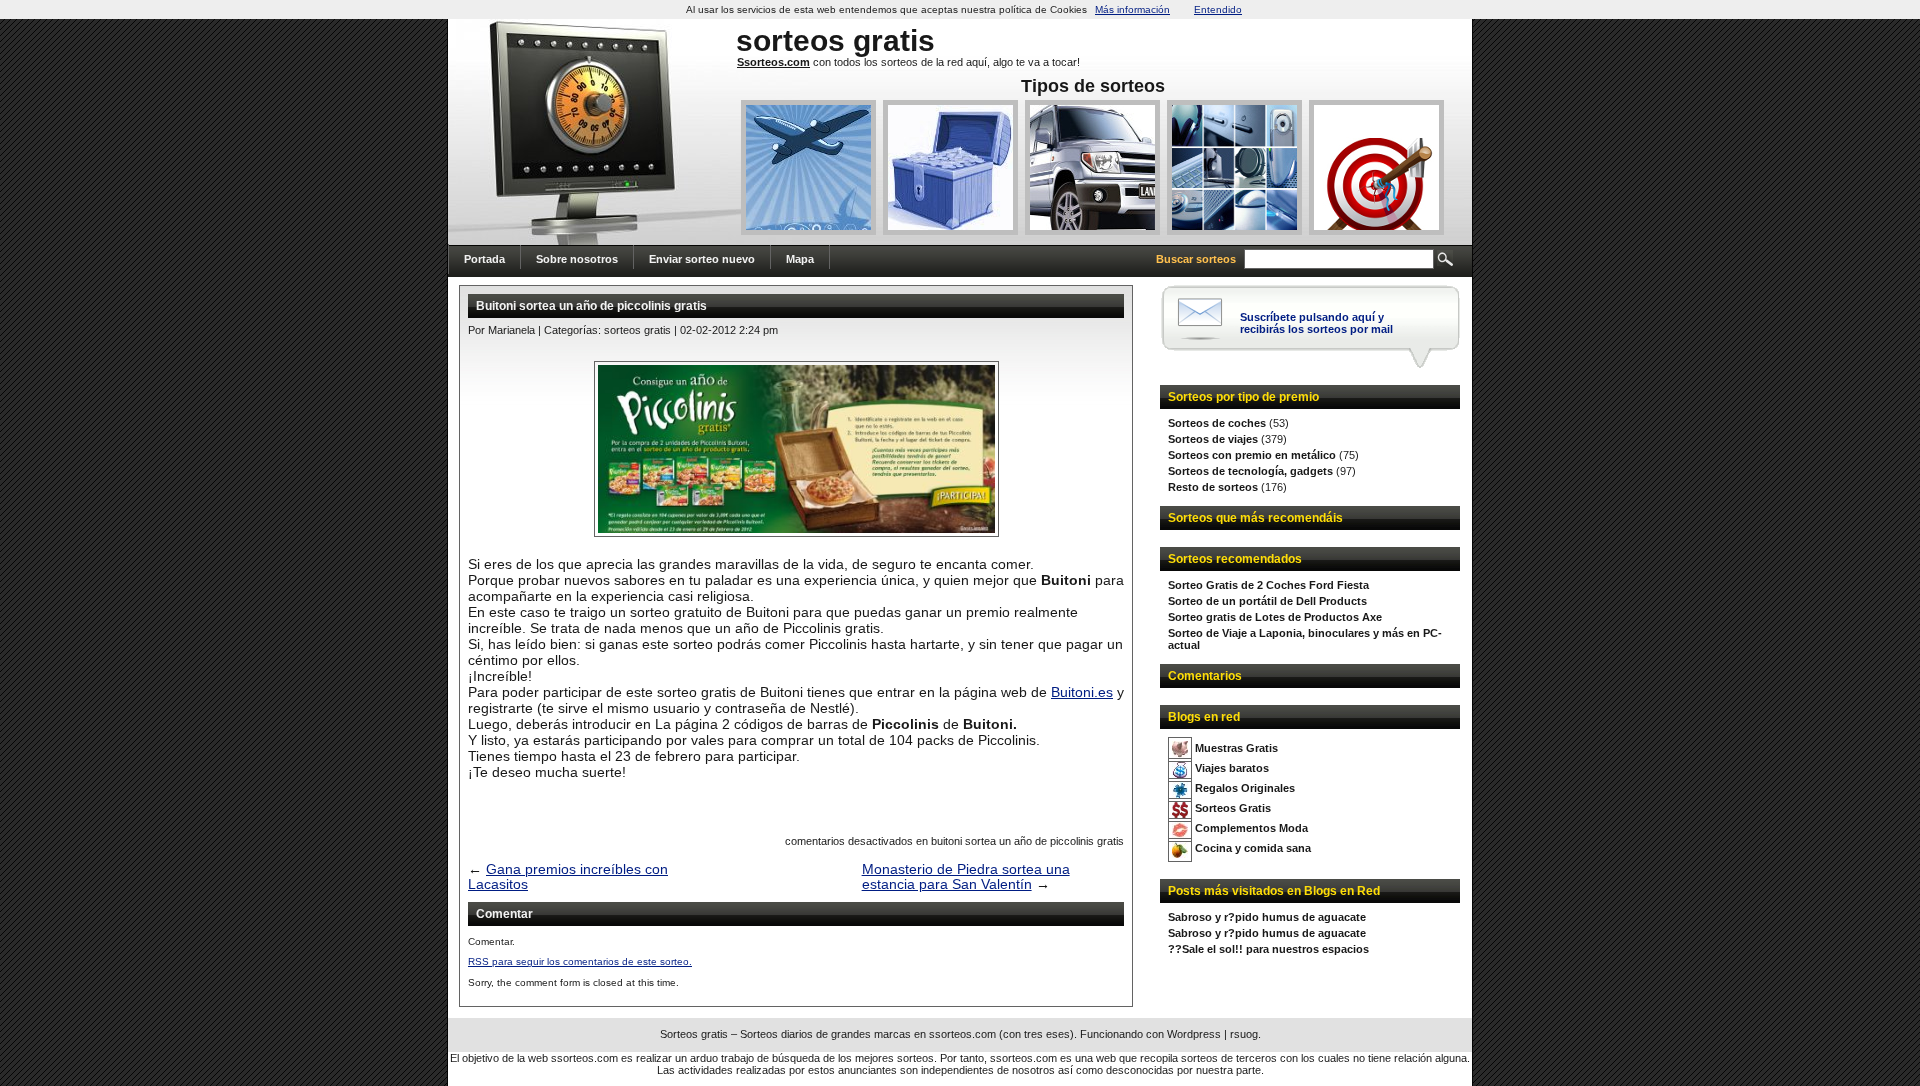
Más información (1132, 9)
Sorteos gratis (637, 330)
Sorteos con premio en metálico (1252, 455)
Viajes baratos (1232, 768)
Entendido (1218, 9)
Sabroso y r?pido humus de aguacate (1267, 917)
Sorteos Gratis (1233, 808)
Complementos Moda (1251, 828)
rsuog (1244, 1034)
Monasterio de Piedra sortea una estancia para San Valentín (966, 877)
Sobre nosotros (577, 259)
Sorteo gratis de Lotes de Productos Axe (1275, 617)
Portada (484, 259)
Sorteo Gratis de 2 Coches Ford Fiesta (1268, 585)
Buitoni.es (1082, 692)
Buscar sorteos (1196, 259)
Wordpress (1194, 1034)
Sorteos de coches (1217, 423)
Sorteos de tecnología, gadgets (1250, 471)
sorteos (790, 40)
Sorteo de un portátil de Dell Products (1267, 601)
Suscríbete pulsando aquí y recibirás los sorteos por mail (1316, 323)
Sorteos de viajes (1213, 439)
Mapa (800, 259)
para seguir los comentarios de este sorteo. (580, 961)
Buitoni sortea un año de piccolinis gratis (591, 306)
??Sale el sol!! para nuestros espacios (1268, 949)
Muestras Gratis (1236, 748)
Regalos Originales (1245, 788)
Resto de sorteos (1213, 487)
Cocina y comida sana (1253, 848)
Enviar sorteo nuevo (702, 259)
